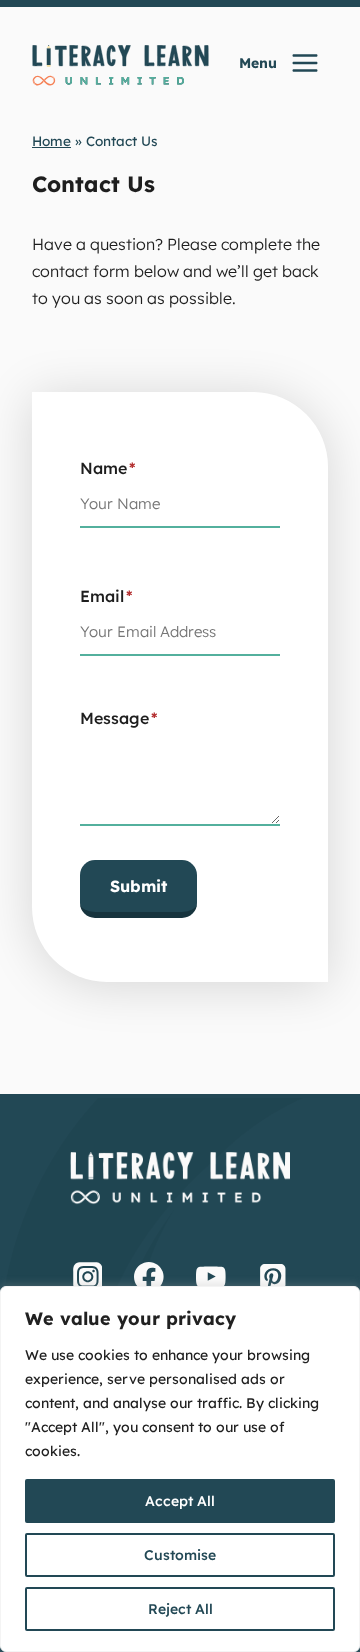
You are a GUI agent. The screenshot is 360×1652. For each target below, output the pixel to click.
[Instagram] (88, 1276)
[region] (180, 1469)
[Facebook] (149, 1276)
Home (51, 140)
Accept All (180, 1501)
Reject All (180, 1609)
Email (106, 596)
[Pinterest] (273, 1276)
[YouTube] (211, 1276)
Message (119, 718)
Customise (180, 1555)
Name (108, 468)
